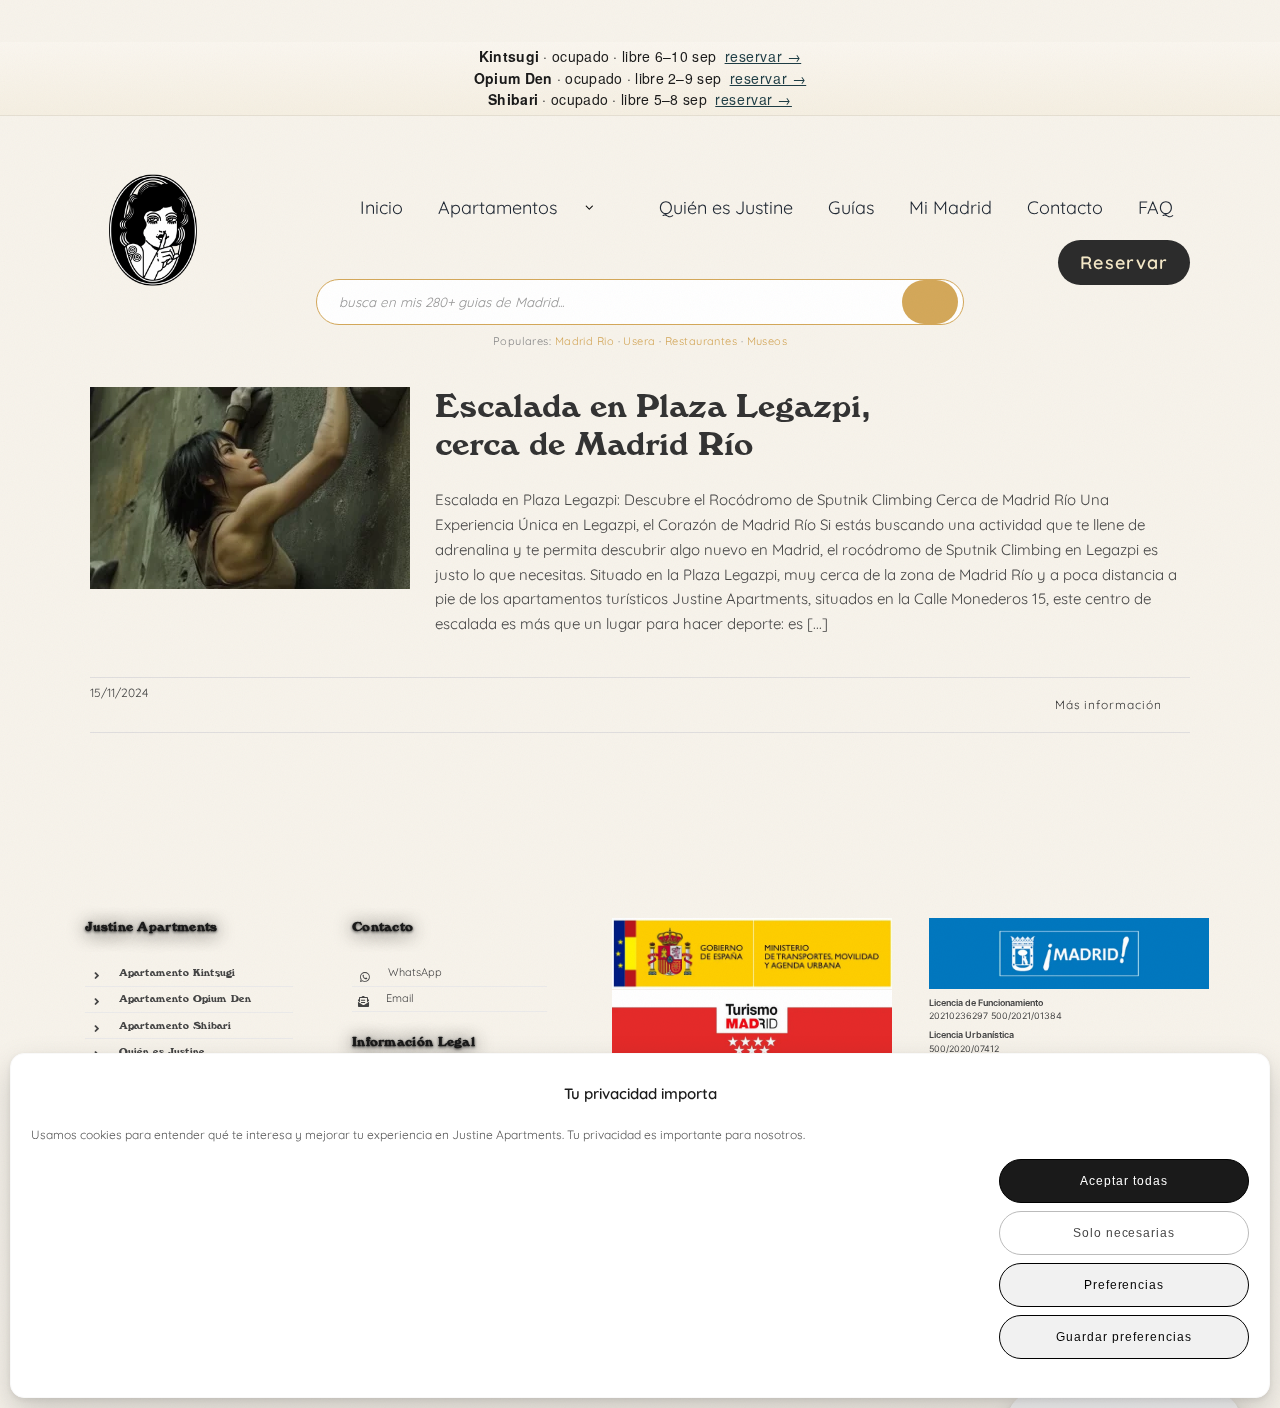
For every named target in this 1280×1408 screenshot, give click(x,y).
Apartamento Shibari (175, 1025)
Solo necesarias (1124, 1233)
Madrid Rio (584, 341)
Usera (639, 341)
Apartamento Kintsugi (177, 972)
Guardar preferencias (1123, 1337)
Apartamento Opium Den (185, 998)
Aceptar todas (1123, 1181)
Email (400, 998)
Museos (767, 341)
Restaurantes (701, 341)
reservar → (763, 56)
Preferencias (1124, 1285)
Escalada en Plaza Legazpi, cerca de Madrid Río (653, 425)
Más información (1108, 704)
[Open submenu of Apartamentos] (590, 208)
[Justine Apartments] (153, 152)
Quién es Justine (162, 1051)
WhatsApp (415, 972)
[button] (1221, 1094)
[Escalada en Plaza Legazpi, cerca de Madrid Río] (250, 488)
